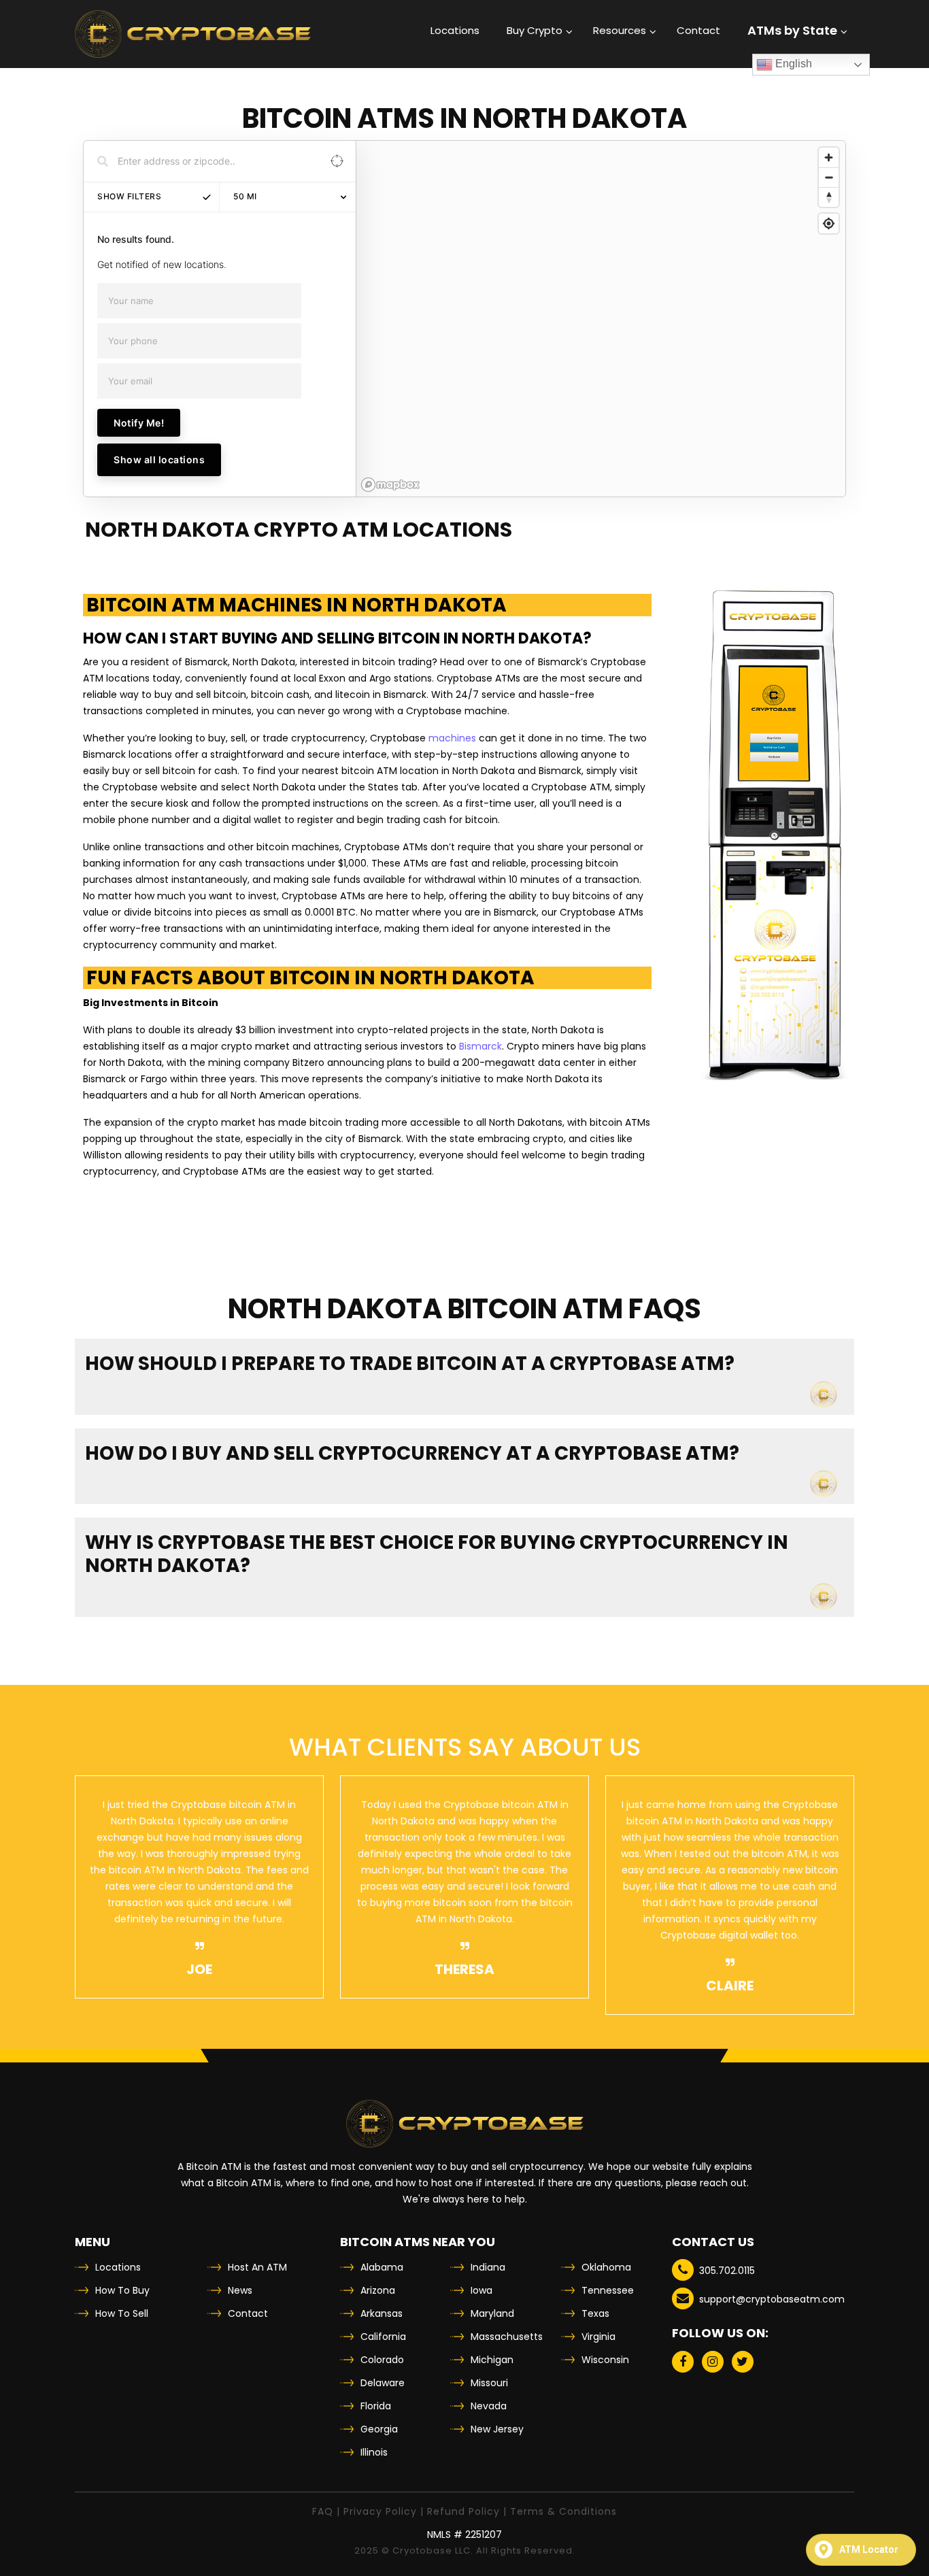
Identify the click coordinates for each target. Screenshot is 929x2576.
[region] (601, 319)
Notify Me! (139, 423)
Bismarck (480, 1046)
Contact (248, 2313)
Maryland (492, 2313)
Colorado (382, 2360)
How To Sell (122, 2313)
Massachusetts (507, 2337)
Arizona (378, 2290)
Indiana (488, 2267)
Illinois (374, 2452)
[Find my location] (829, 223)
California (383, 2337)
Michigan (492, 2360)
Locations (118, 2267)
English (792, 64)
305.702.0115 (727, 2271)
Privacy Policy (380, 2511)
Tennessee (608, 2290)
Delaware (383, 2383)
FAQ (323, 2511)
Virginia (598, 2337)
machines (452, 738)
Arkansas (382, 2313)
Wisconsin (605, 2360)
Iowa (482, 2290)
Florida (376, 2406)
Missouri (489, 2383)
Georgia (379, 2429)
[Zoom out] (829, 177)
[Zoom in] (829, 157)
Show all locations (159, 459)
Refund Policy (463, 2511)
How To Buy (122, 2290)
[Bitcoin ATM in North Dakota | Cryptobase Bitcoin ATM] (193, 34)
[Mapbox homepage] (390, 485)
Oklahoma (606, 2267)
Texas (595, 2313)
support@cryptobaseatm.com (772, 2299)
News (240, 2290)
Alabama (382, 2267)
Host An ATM (257, 2267)
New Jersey (497, 2429)
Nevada (489, 2406)
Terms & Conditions (563, 2511)
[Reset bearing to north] (829, 197)
